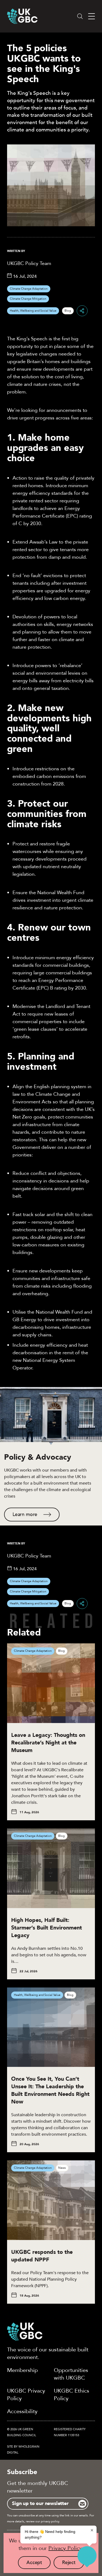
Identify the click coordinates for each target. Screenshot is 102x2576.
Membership (22, 2370)
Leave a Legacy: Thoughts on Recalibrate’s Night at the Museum (48, 1743)
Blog (68, 311)
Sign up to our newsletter (40, 2504)
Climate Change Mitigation (28, 299)
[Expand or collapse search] (80, 16)
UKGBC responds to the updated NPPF (42, 2256)
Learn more (25, 1515)
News (62, 2168)
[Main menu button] (92, 16)
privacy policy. (50, 2521)
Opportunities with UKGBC (71, 2374)
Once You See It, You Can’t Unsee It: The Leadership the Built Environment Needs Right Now (50, 2090)
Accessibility (22, 2411)
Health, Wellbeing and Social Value (33, 311)
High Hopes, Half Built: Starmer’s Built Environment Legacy (47, 1928)
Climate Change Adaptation (29, 289)
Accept (38, 2564)
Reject (73, 2564)
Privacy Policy (65, 2548)
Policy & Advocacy (38, 1457)
